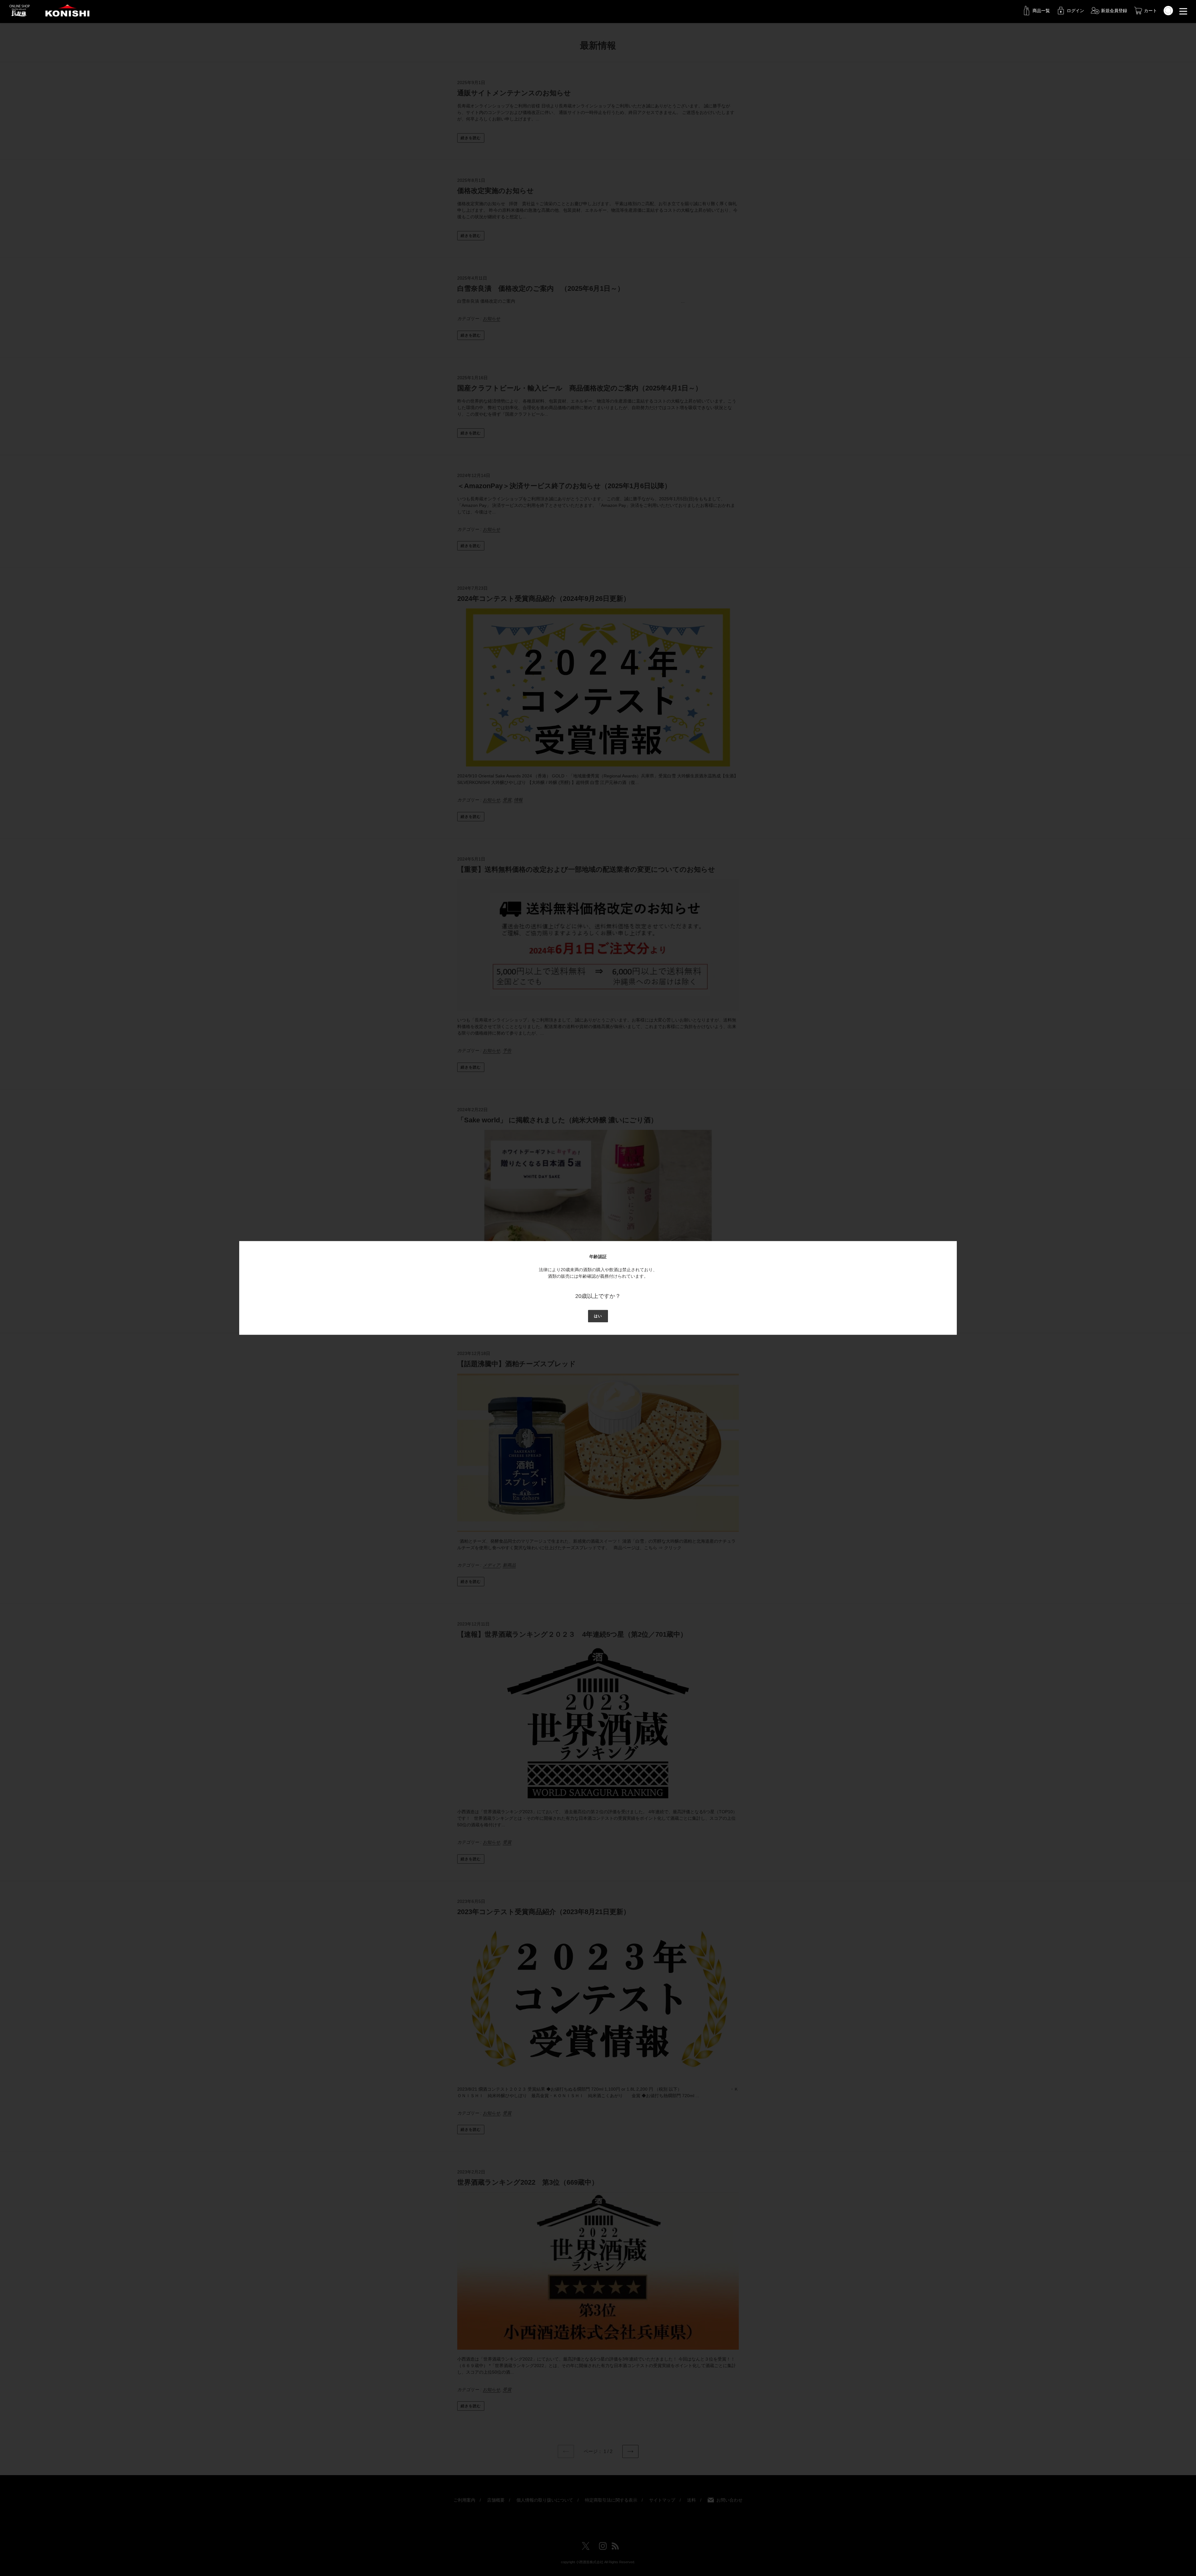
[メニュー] (1183, 11)
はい (598, 1316)
